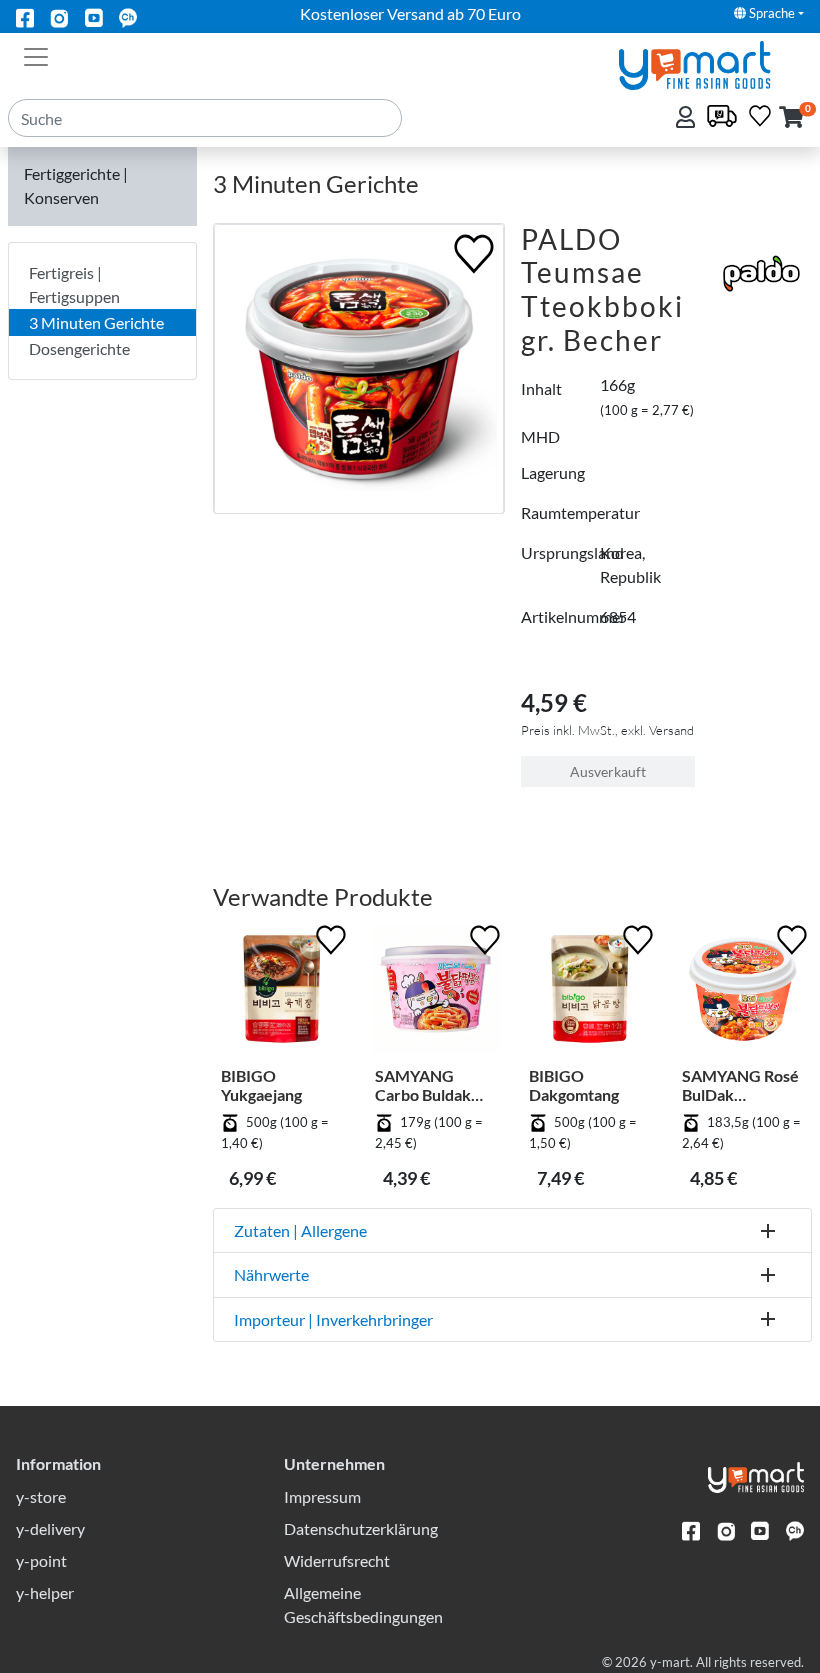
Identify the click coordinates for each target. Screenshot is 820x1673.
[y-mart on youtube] (94, 16)
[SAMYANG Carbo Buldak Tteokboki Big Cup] (436, 993)
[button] (791, 118)
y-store (41, 1496)
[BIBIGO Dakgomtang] (590, 993)
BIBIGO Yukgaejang (261, 1085)
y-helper (45, 1592)
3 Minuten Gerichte (96, 322)
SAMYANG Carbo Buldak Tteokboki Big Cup (424, 1085)
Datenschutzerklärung (361, 1528)
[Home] (711, 63)
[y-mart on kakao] (128, 16)
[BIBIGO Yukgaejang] (282, 993)
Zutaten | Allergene (300, 1230)
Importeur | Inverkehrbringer (333, 1319)
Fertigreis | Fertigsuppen (74, 284)
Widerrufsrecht (337, 1560)
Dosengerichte (79, 348)
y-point (41, 1560)
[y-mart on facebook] (25, 16)
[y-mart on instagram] (59, 16)
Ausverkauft (608, 771)
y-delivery (50, 1528)
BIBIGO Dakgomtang (574, 1085)
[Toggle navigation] (36, 55)
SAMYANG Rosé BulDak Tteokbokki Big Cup (740, 1085)
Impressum (322, 1496)
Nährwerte (271, 1274)
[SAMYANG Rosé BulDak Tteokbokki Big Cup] (743, 993)
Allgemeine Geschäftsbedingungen (363, 1604)
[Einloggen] (687, 118)
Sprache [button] (770, 13)
